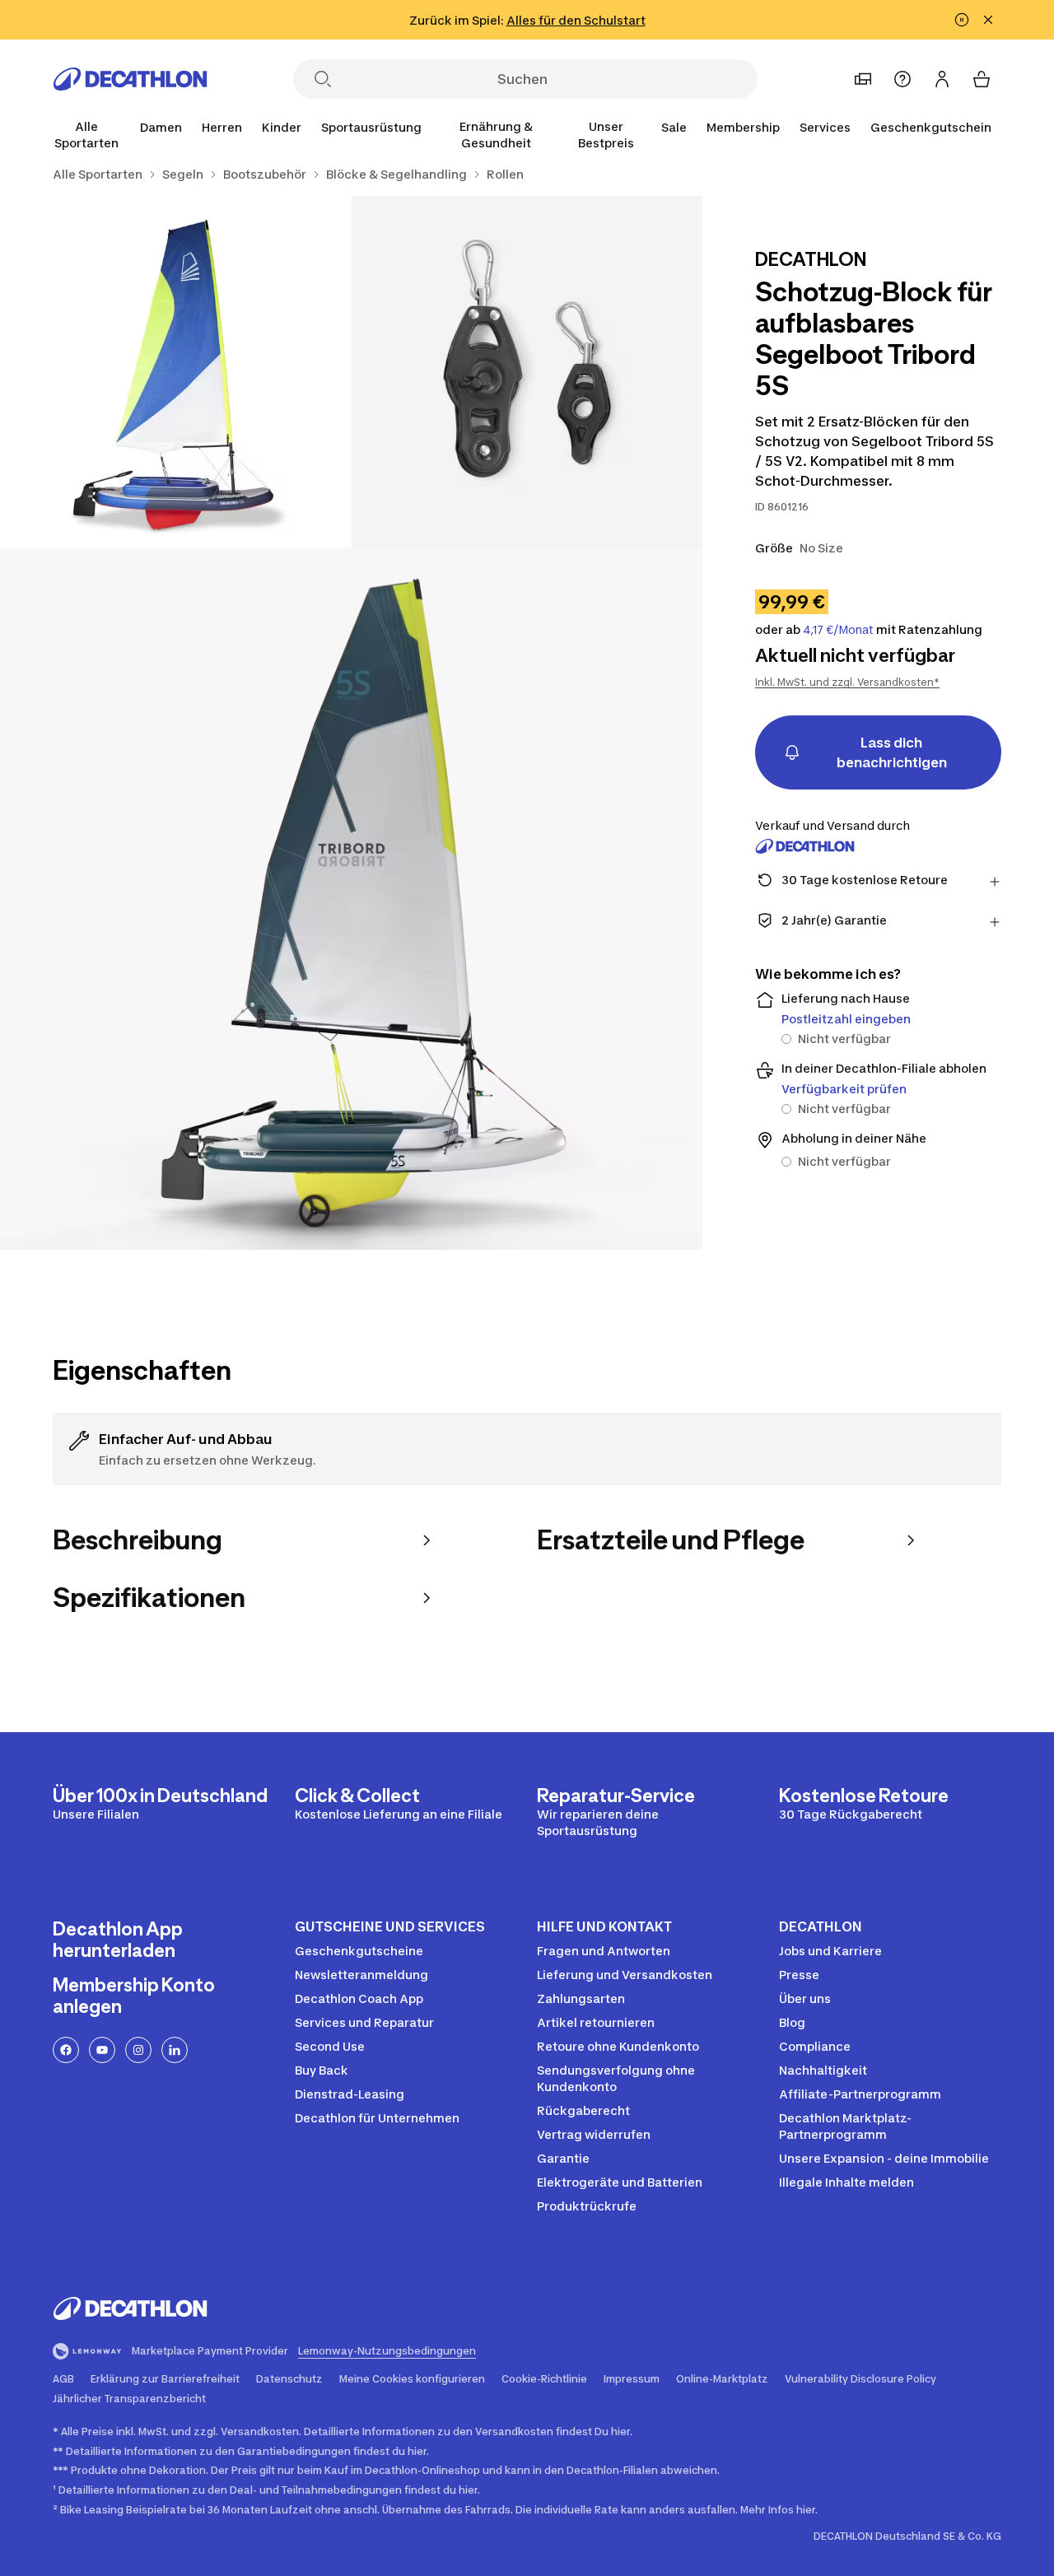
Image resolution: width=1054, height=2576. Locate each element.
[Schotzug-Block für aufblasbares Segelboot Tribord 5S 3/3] (351, 899)
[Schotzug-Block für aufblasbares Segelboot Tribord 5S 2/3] (176, 372)
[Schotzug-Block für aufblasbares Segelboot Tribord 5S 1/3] (527, 372)
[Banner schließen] (988, 20)
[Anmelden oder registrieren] (942, 79)
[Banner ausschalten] (962, 20)
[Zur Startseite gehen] (130, 79)
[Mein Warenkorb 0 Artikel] (982, 79)
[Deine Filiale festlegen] (863, 79)
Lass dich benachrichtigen (892, 752)
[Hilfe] (902, 79)
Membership (743, 127)
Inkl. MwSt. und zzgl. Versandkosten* (847, 682)
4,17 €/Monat (838, 630)
